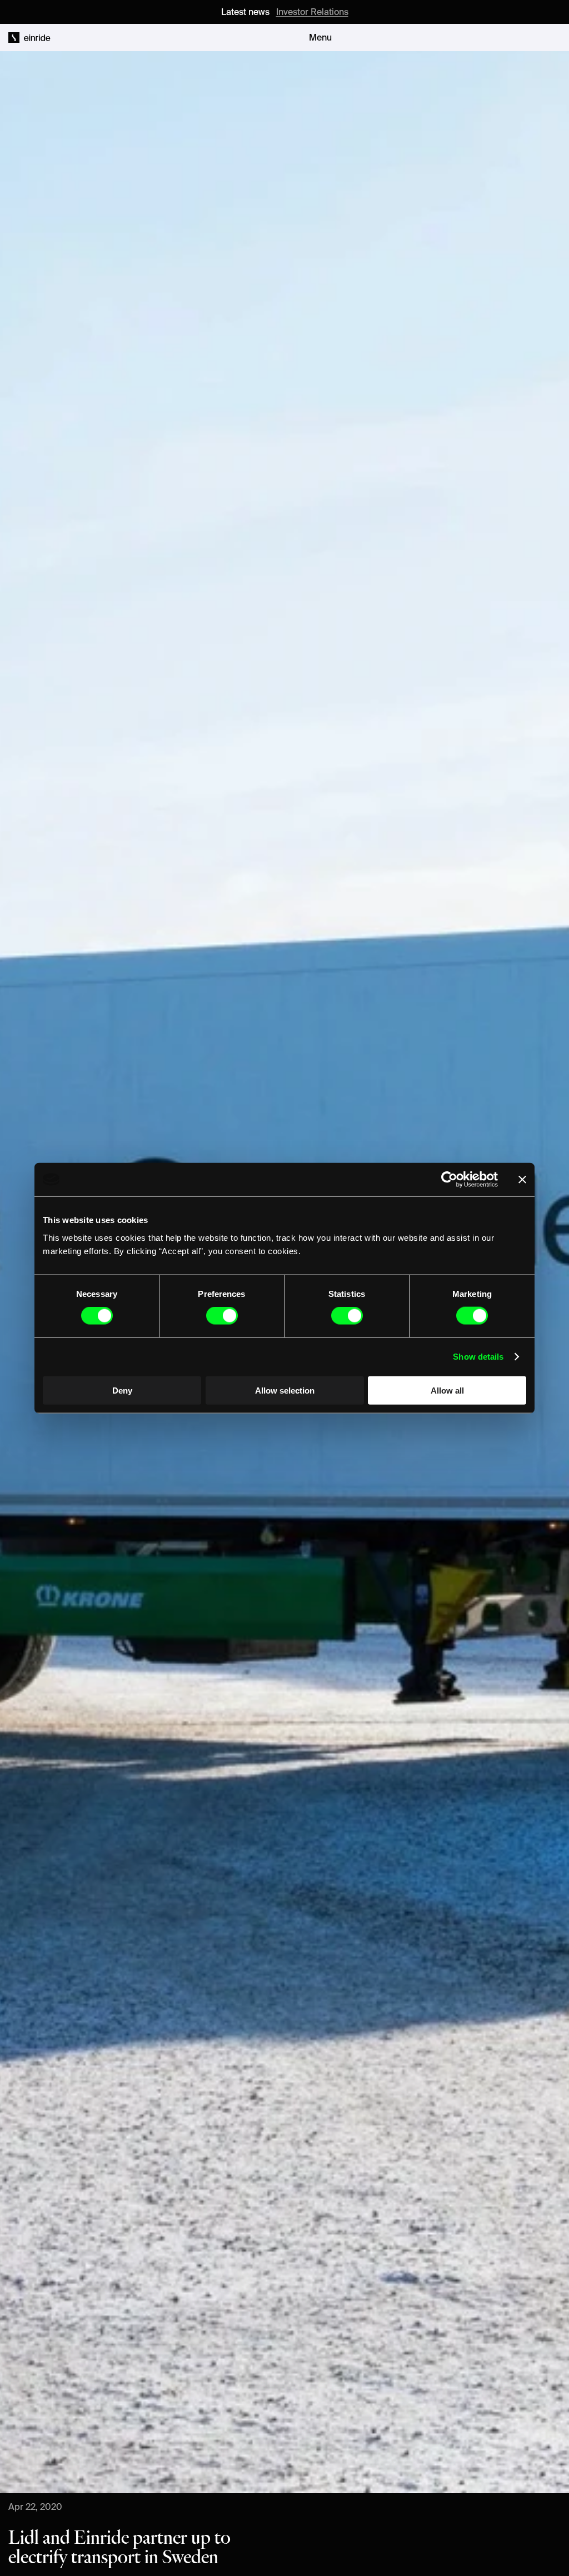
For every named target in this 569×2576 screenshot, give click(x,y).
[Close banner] (522, 1180)
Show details (478, 1357)
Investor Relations (312, 12)
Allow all (447, 1390)
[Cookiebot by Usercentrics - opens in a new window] (449, 1180)
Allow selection (285, 1390)
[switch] (222, 1316)
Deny (122, 1390)
